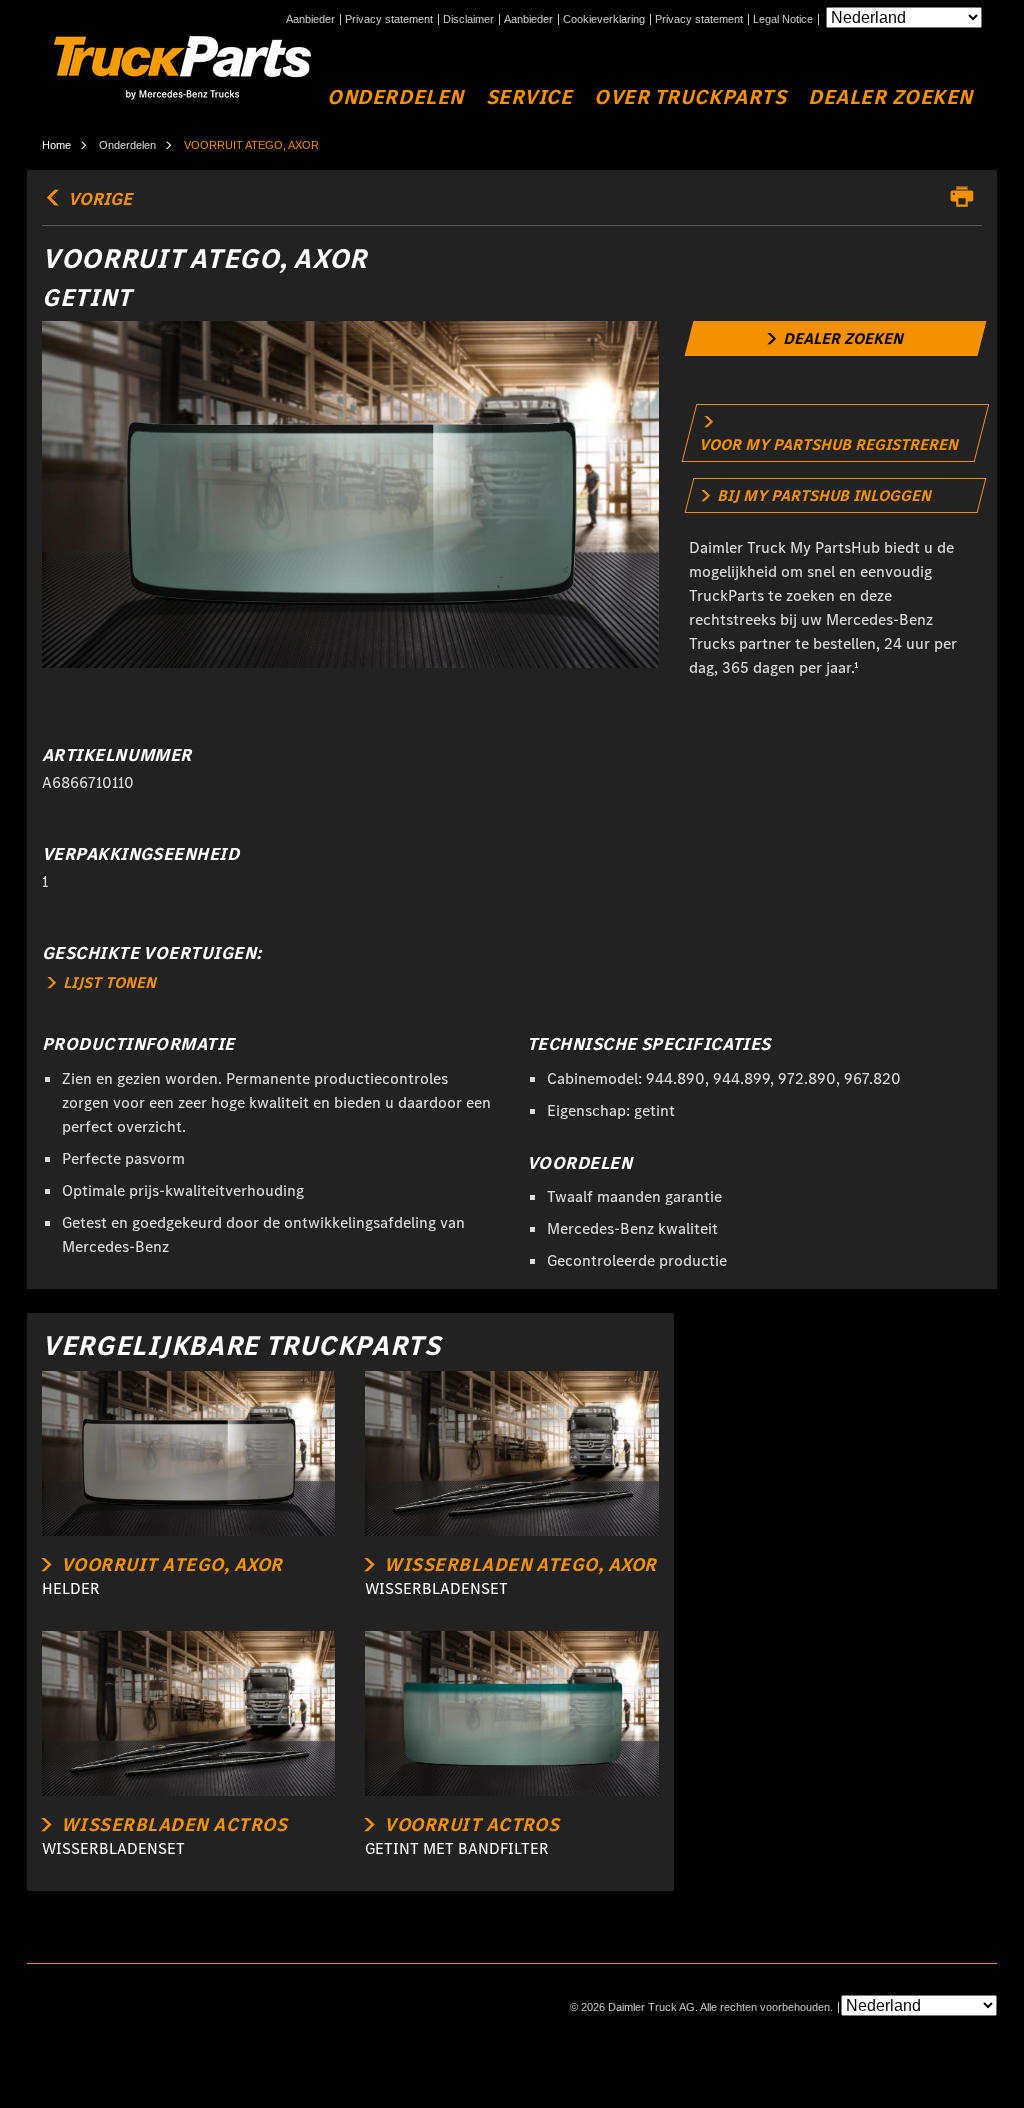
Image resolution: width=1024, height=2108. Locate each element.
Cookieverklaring (604, 19)
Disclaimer (468, 19)
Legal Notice (783, 19)
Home (56, 145)
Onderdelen (395, 97)
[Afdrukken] (967, 197)
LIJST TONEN (107, 982)
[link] (835, 338)
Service (529, 97)
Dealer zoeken (890, 97)
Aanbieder (310, 19)
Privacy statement (389, 19)
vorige (98, 199)
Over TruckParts (690, 97)
